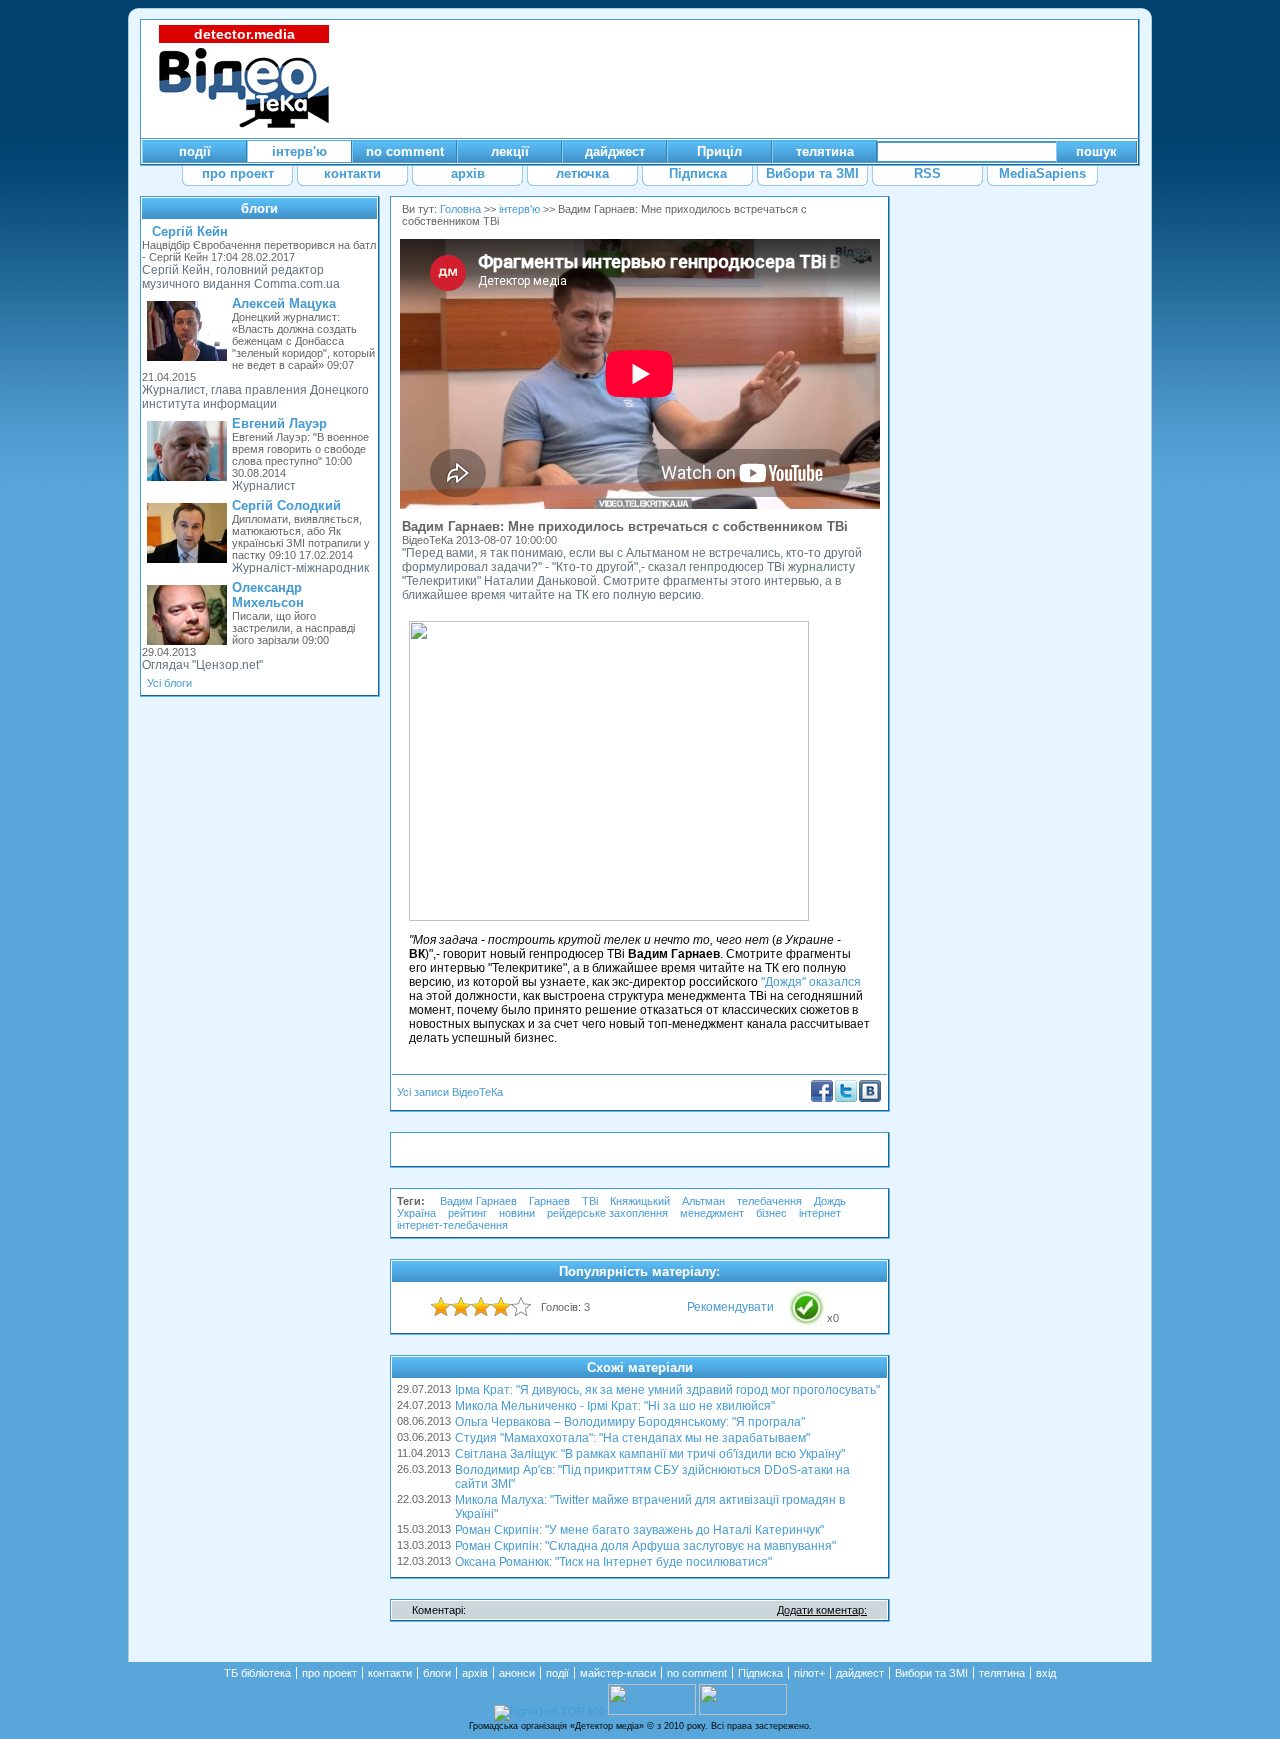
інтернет (820, 1213)
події (557, 1673)
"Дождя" (783, 982)
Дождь (830, 1201)
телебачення (769, 1201)
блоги (259, 208)
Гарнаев (549, 1201)
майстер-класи (618, 1673)
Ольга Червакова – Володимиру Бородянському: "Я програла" (630, 1422)
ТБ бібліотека (257, 1673)
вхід (1046, 1673)
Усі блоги (169, 683)
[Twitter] (846, 1098)
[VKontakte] (870, 1098)
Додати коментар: (822, 1610)
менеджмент (712, 1213)
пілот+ (809, 1673)
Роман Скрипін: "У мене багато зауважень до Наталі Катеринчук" (639, 1530)
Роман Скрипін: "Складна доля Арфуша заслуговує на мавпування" (645, 1546)
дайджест (860, 1673)
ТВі (590, 1201)
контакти (390, 1673)
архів (475, 1673)
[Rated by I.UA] (652, 1711)
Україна (416, 1213)
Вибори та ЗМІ (931, 1673)
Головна (460, 209)
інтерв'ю (519, 209)
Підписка (760, 1673)
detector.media (244, 34)
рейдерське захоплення (607, 1213)
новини (517, 1213)
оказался (835, 982)
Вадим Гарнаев (478, 1201)
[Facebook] (822, 1098)
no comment (697, 1673)
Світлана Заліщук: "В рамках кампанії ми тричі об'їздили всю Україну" (650, 1454)
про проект (329, 1673)
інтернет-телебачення (452, 1225)
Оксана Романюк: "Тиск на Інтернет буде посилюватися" (613, 1562)
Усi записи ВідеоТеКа (450, 1092)
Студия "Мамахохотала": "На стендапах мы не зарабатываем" (632, 1438)
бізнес (771, 1213)
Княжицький (640, 1201)
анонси (517, 1673)
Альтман (703, 1201)
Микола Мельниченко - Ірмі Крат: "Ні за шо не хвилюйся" (615, 1406)
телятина (1002, 1673)
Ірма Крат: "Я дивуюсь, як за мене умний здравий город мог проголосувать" (667, 1390)
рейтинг (467, 1213)
